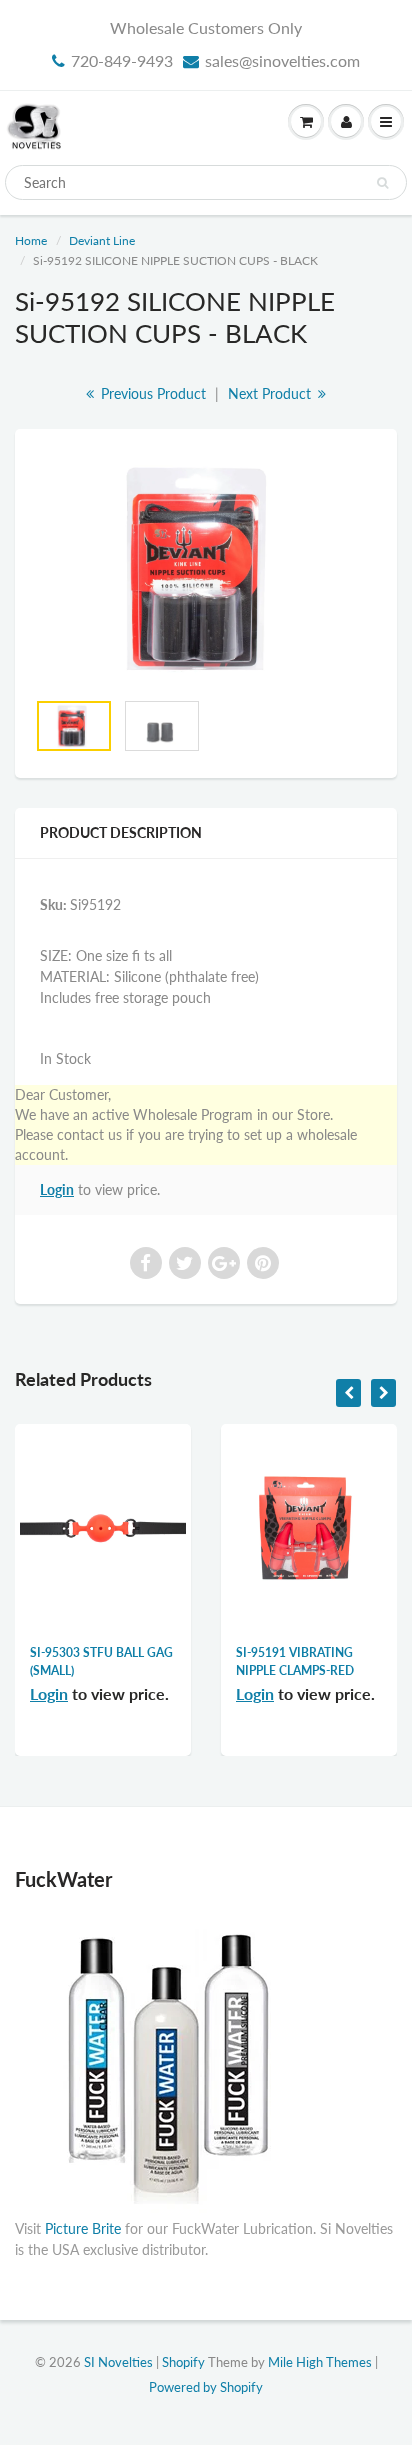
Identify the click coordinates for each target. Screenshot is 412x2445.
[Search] (382, 183)
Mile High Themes (320, 2362)
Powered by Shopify (206, 2387)
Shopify (183, 2362)
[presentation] (348, 1393)
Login (57, 1189)
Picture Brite (83, 2228)
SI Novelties (118, 2362)
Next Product (271, 393)
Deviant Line (102, 240)
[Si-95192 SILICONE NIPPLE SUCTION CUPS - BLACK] (206, 568)
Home (31, 240)
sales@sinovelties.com (282, 60)
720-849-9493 (122, 60)
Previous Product (151, 393)
